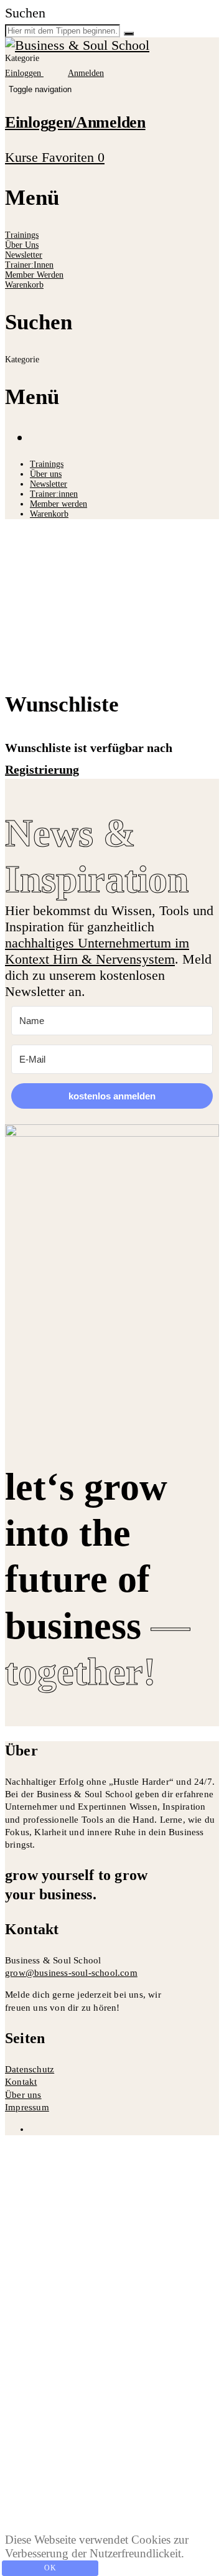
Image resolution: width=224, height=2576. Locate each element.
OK (50, 2568)
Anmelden (179, 2508)
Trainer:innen (29, 265)
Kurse (23, 157)
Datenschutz (30, 2069)
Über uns (22, 245)
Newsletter (24, 255)
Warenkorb (24, 285)
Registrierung (42, 769)
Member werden (34, 275)
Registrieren (115, 2508)
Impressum (27, 2107)
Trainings (22, 235)
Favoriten (73, 157)
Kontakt (21, 2082)
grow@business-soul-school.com (71, 1973)
